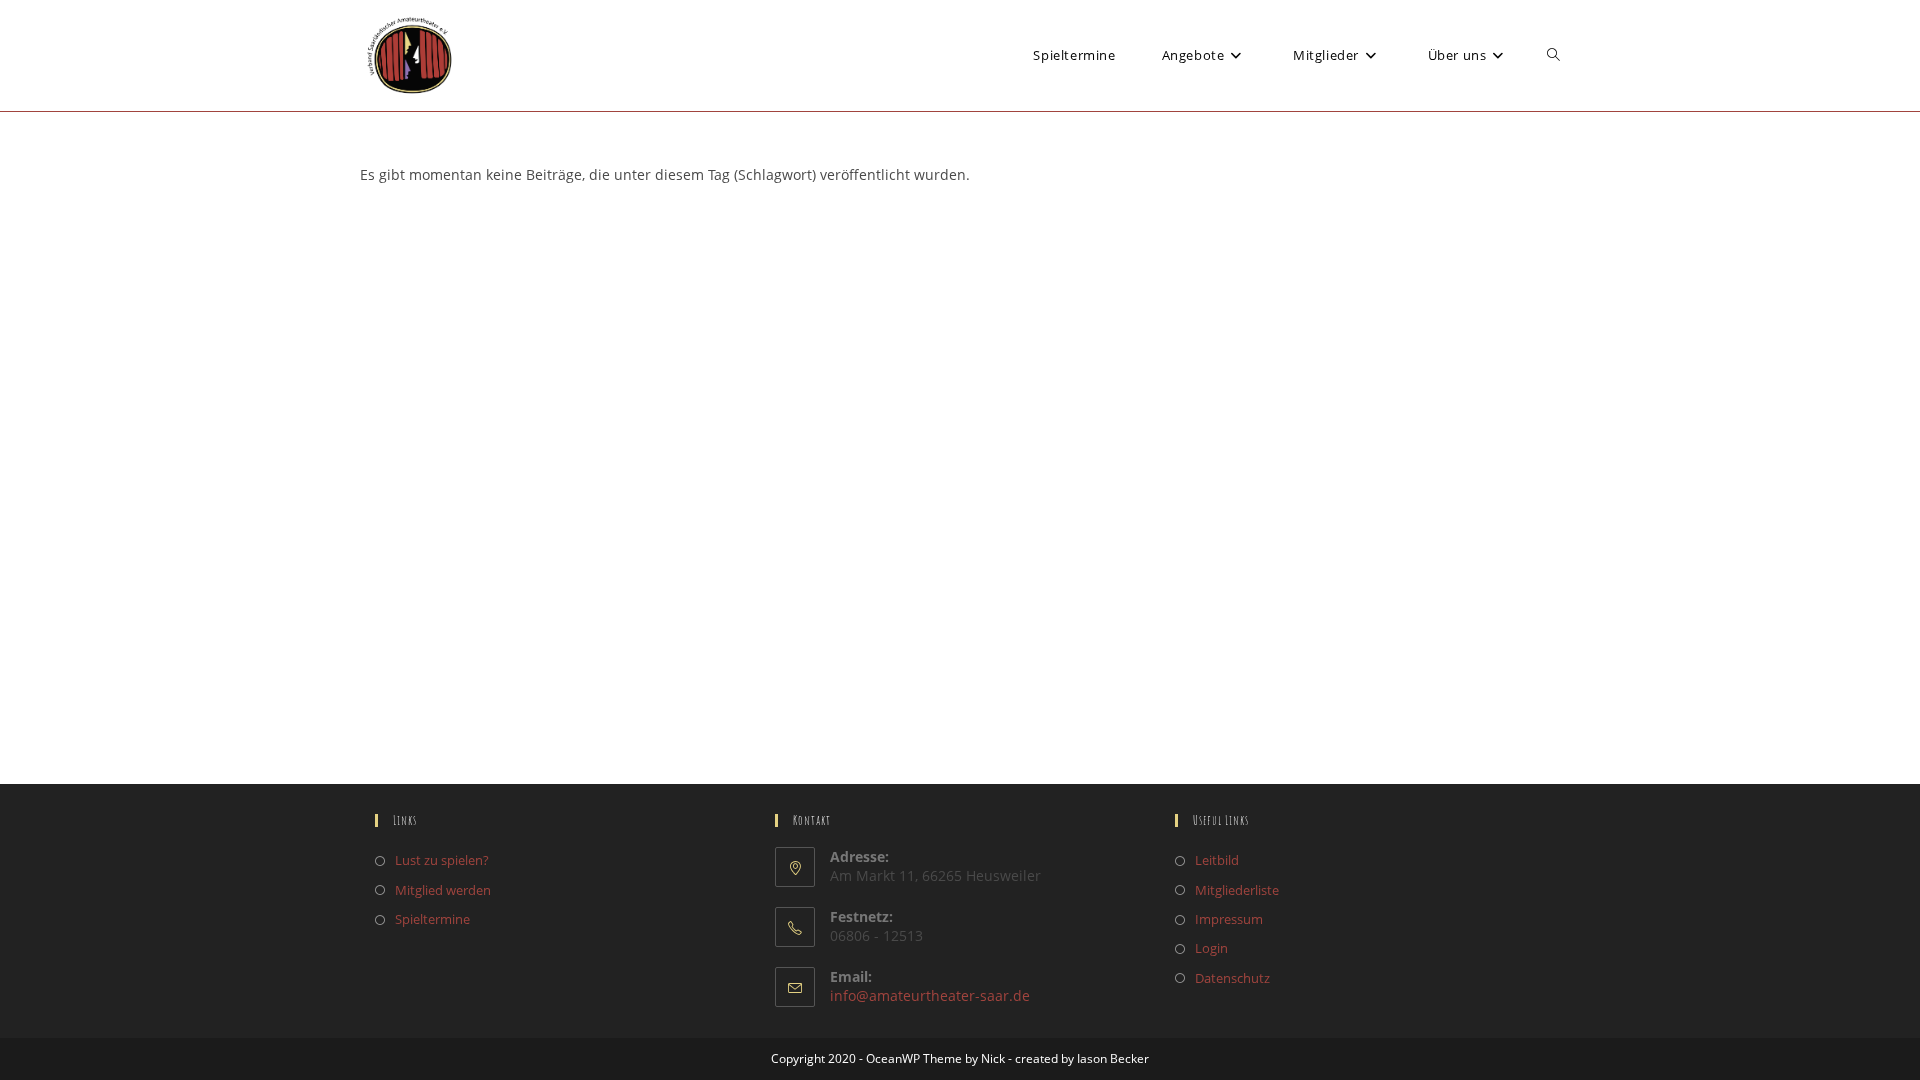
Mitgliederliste (1237, 890)
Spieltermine (432, 919)
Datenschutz (1232, 978)
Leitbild (1217, 860)
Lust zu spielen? (442, 860)
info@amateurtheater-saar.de (930, 995)
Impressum (1229, 919)
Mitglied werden (443, 890)
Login (1211, 948)
